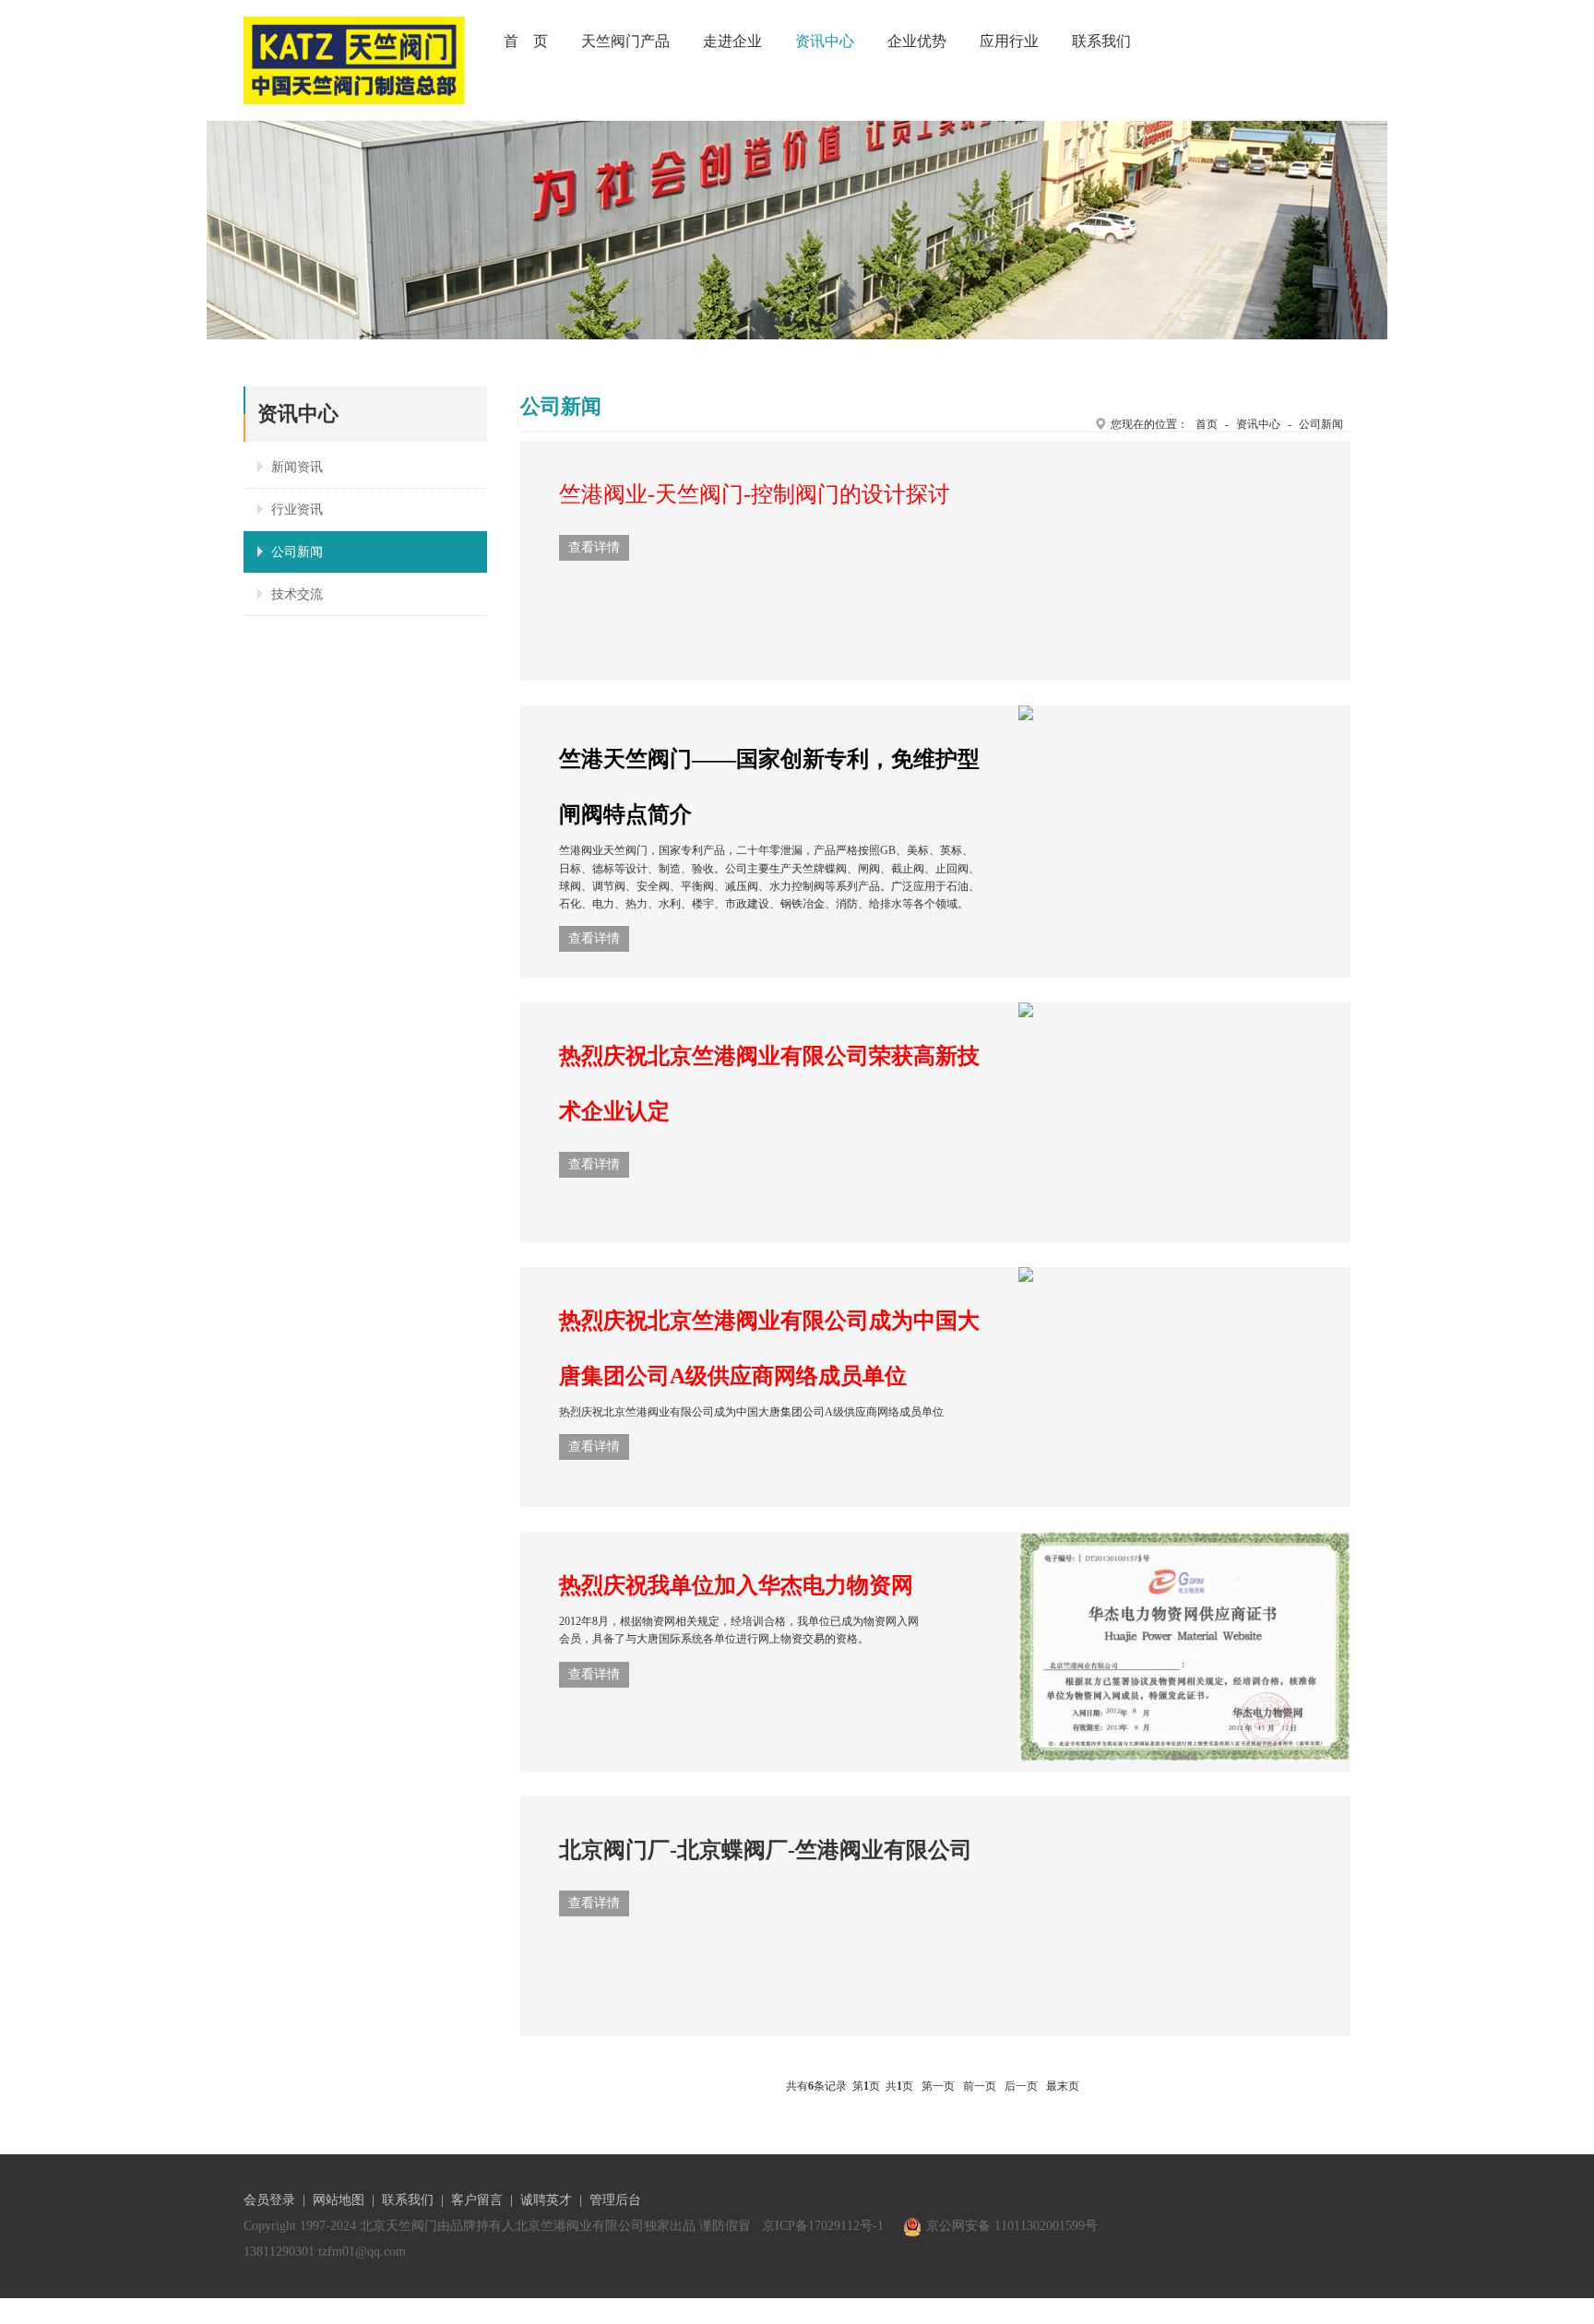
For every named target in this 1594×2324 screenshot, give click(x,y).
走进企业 (732, 41)
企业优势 (917, 41)
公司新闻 (297, 552)
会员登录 (269, 2200)
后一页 (1021, 2086)
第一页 (938, 2086)
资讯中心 (825, 41)
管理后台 (615, 2200)
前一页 (980, 2086)
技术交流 (297, 594)
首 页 (526, 41)
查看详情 (594, 547)
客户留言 (477, 2200)
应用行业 (1009, 41)
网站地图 (339, 2200)
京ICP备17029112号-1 (823, 2226)
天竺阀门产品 (625, 41)
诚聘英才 (546, 2200)
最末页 (1063, 2086)
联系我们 (1101, 41)
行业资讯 (297, 510)
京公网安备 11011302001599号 (1012, 2226)
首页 (1207, 424)
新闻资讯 (297, 467)
